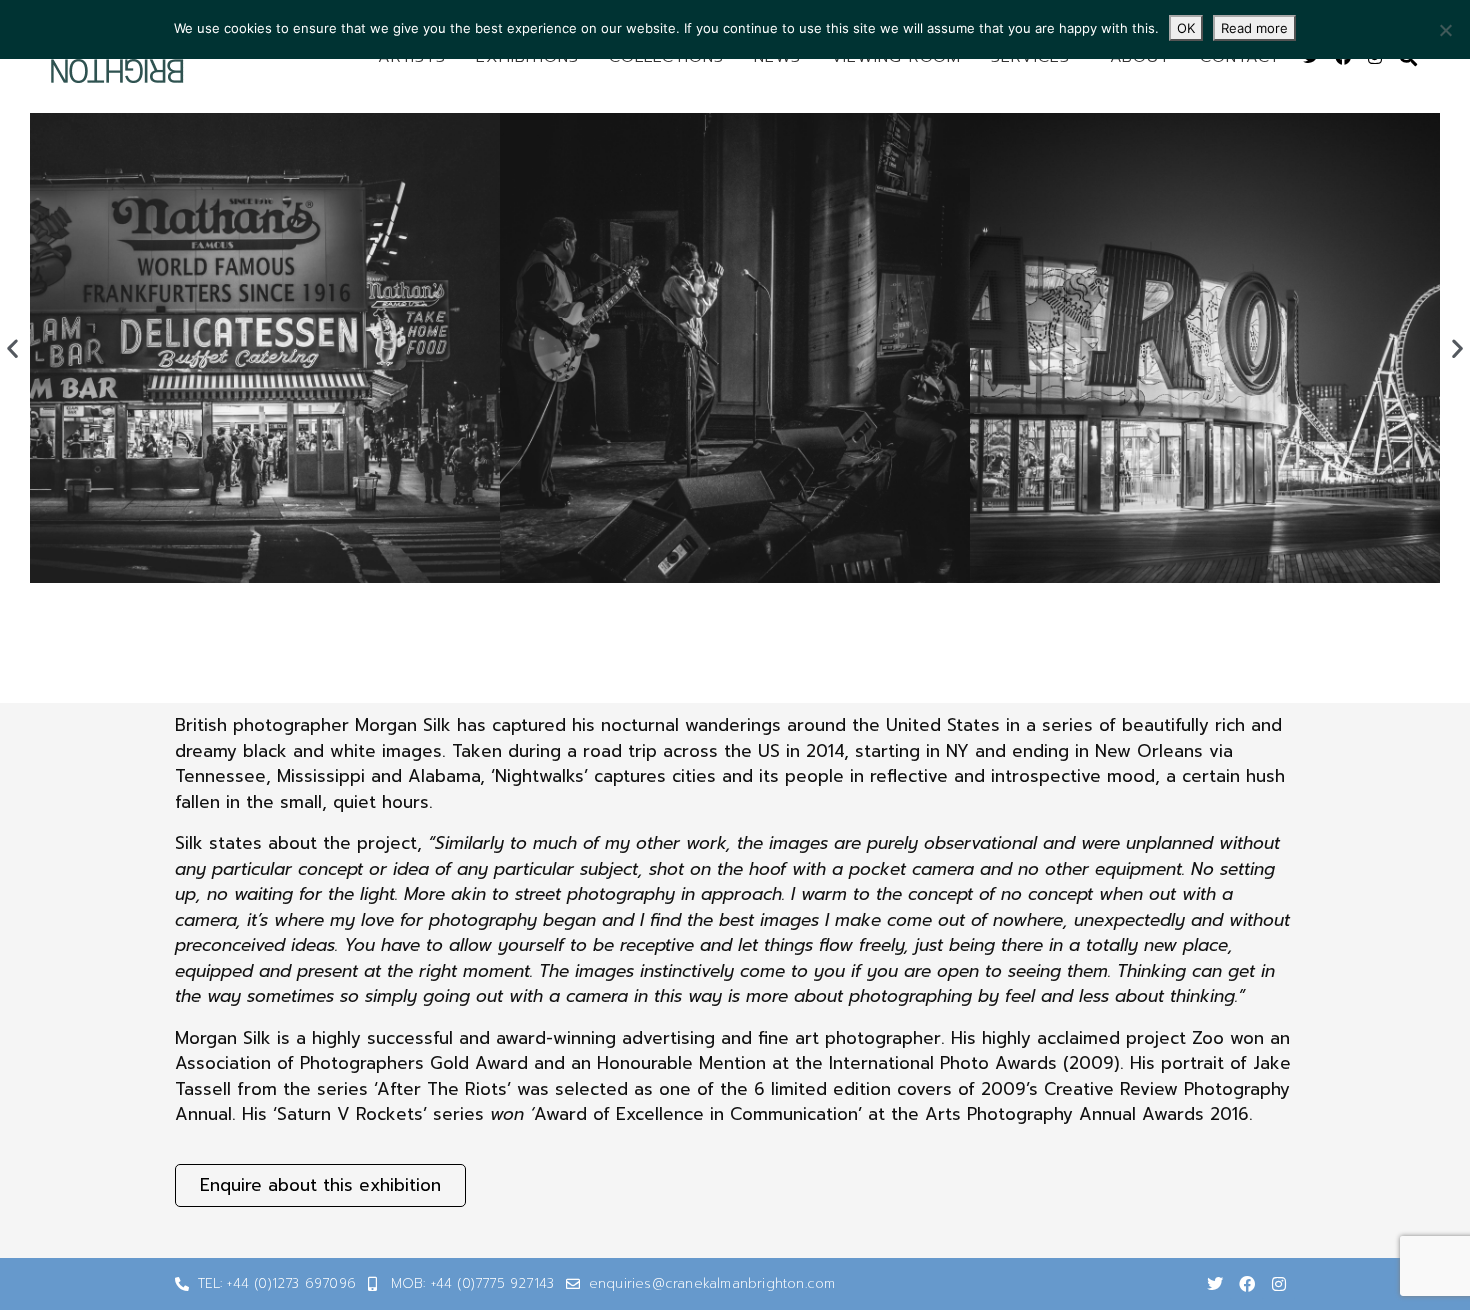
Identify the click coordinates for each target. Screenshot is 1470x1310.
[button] (12, 348)
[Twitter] (1215, 1284)
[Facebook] (1247, 1284)
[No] (1445, 30)
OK (1186, 28)
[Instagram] (1279, 1284)
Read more (1254, 28)
